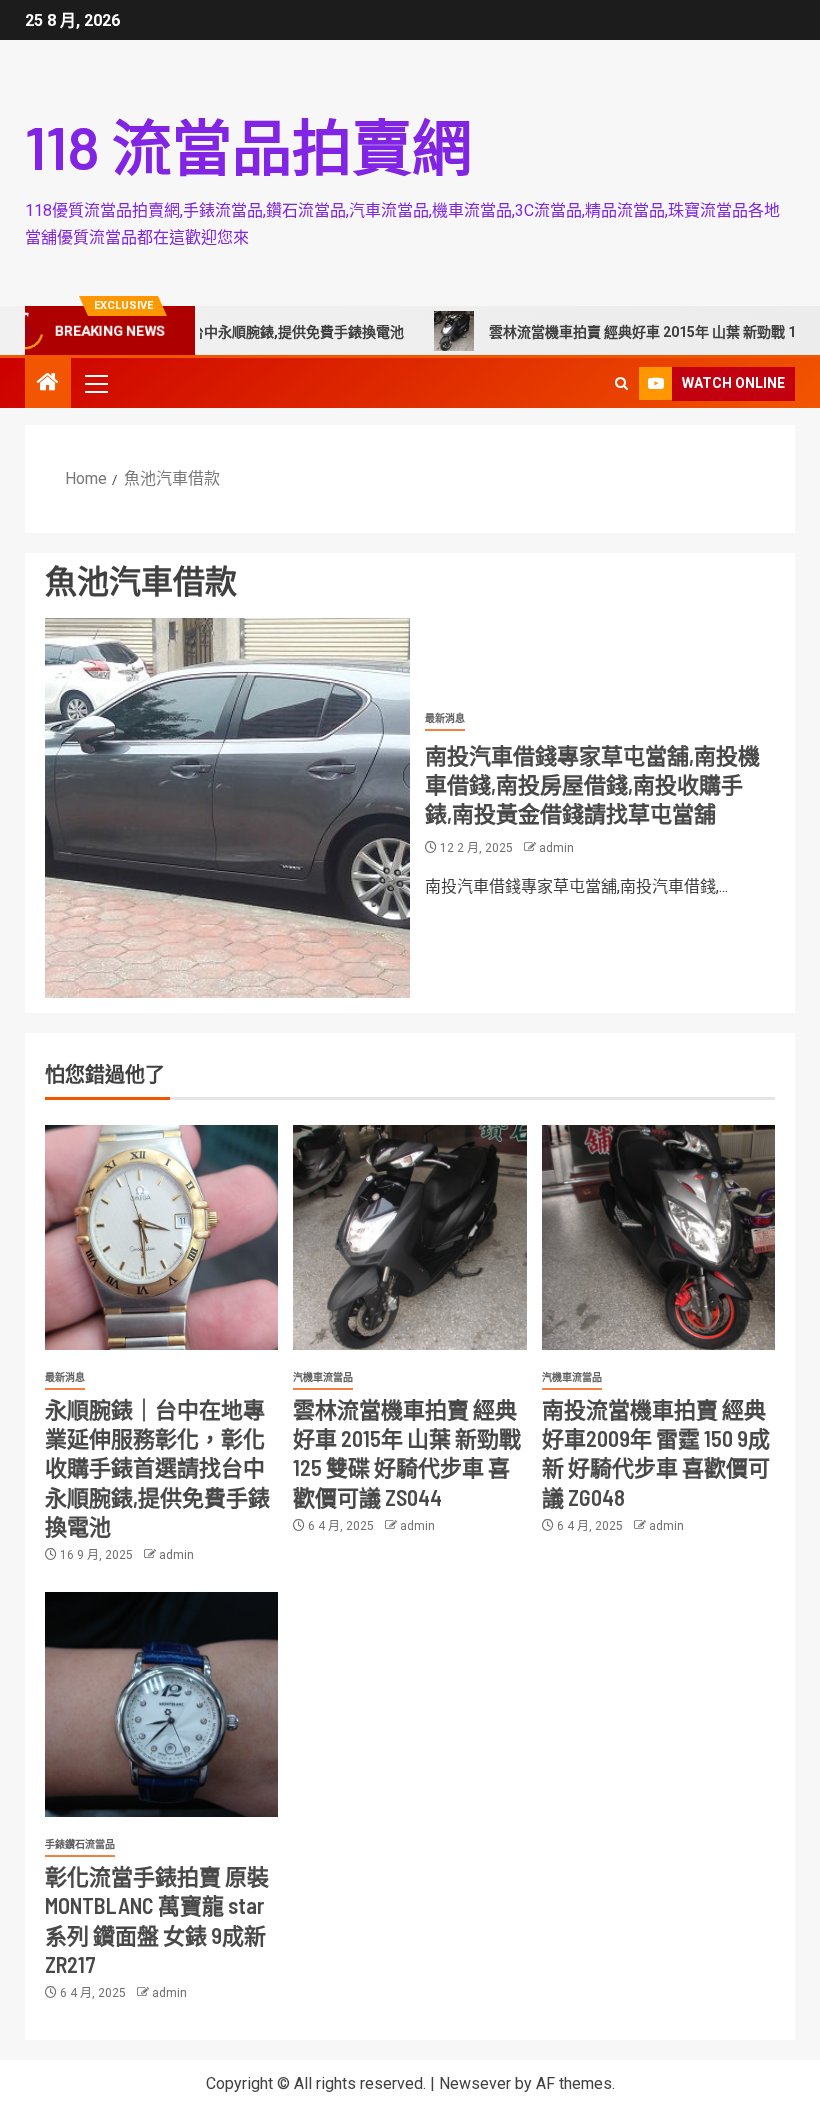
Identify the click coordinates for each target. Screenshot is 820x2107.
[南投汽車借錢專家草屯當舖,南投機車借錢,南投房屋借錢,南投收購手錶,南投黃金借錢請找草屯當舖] (227, 808)
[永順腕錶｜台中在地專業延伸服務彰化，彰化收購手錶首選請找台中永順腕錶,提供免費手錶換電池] (161, 1237)
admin (556, 848)
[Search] (621, 383)
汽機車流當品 (323, 1377)
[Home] (48, 384)
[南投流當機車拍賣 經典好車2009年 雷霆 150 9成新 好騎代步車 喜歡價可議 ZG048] (658, 1237)
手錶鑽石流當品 (80, 1844)
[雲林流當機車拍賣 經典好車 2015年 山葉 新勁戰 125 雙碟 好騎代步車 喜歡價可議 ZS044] (409, 1237)
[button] (95, 383)
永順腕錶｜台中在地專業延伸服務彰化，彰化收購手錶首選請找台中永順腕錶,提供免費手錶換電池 (157, 1467)
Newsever (475, 2083)
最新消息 (445, 718)
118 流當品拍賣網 (248, 146)
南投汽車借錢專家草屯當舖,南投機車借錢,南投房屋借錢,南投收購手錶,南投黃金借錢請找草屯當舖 (592, 784)
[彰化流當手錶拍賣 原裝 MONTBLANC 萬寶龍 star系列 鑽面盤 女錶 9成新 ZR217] (161, 1704)
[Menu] (95, 383)
